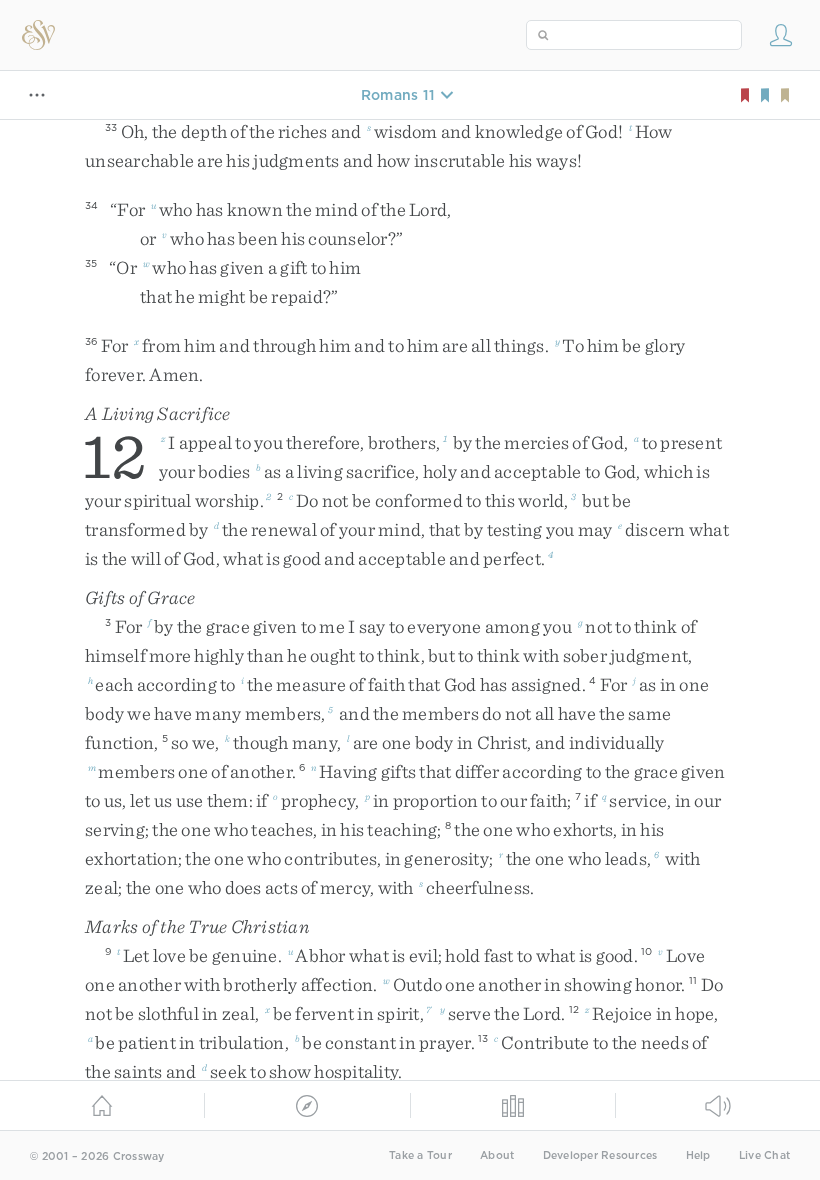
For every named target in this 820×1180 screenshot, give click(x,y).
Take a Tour (420, 1155)
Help (698, 1155)
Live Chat (764, 1155)
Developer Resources (600, 1155)
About (497, 1155)
